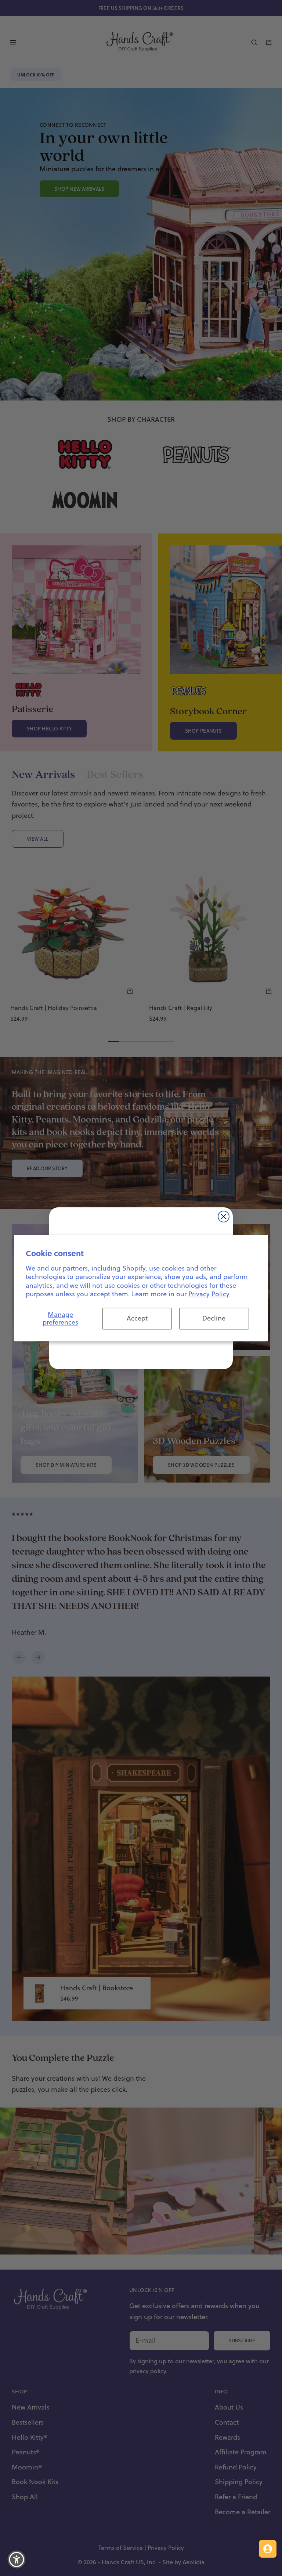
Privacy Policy (209, 1294)
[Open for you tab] (268, 2549)
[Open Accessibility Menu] (17, 2559)
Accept (137, 1318)
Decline (214, 1318)
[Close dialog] (224, 1217)
